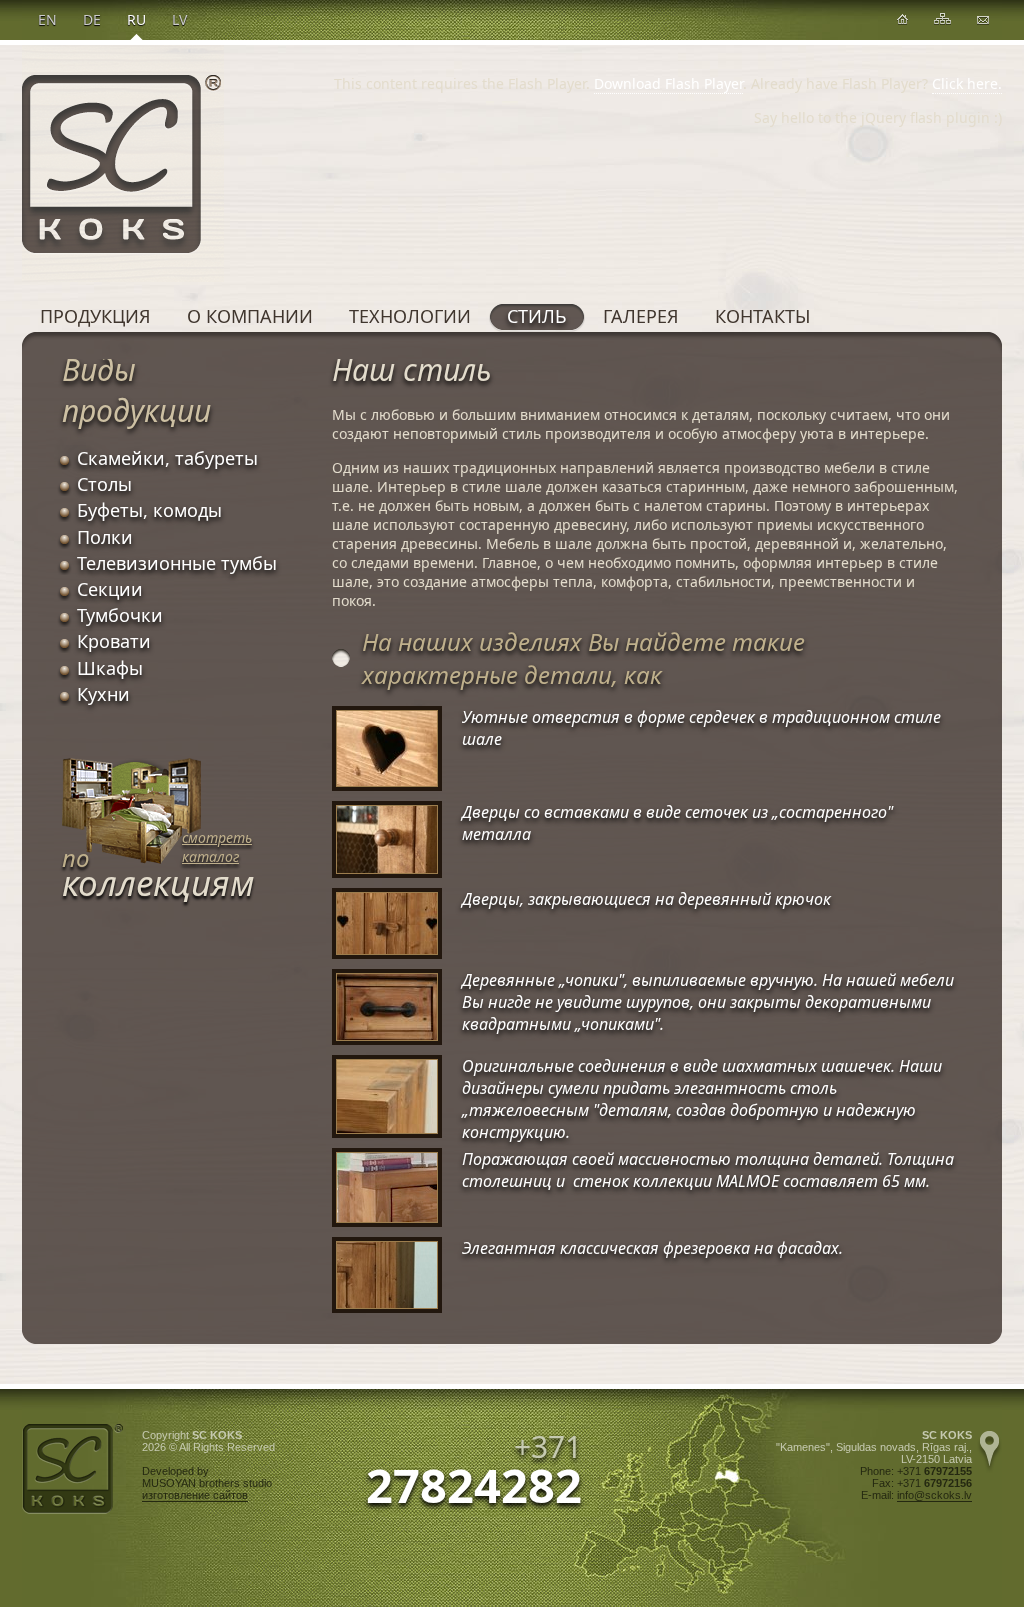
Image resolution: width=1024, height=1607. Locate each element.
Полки (105, 537)
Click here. (967, 83)
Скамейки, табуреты (167, 458)
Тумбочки (120, 615)
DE (92, 19)
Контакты (762, 316)
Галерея (641, 316)
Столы (104, 484)
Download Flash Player (668, 83)
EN (47, 19)
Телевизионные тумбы (177, 563)
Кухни (103, 694)
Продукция (95, 316)
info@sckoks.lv (934, 1495)
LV (179, 19)
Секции (110, 589)
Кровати (114, 641)
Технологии (410, 316)
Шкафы (110, 668)
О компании (250, 316)
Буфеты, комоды (149, 510)
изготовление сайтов (195, 1495)
